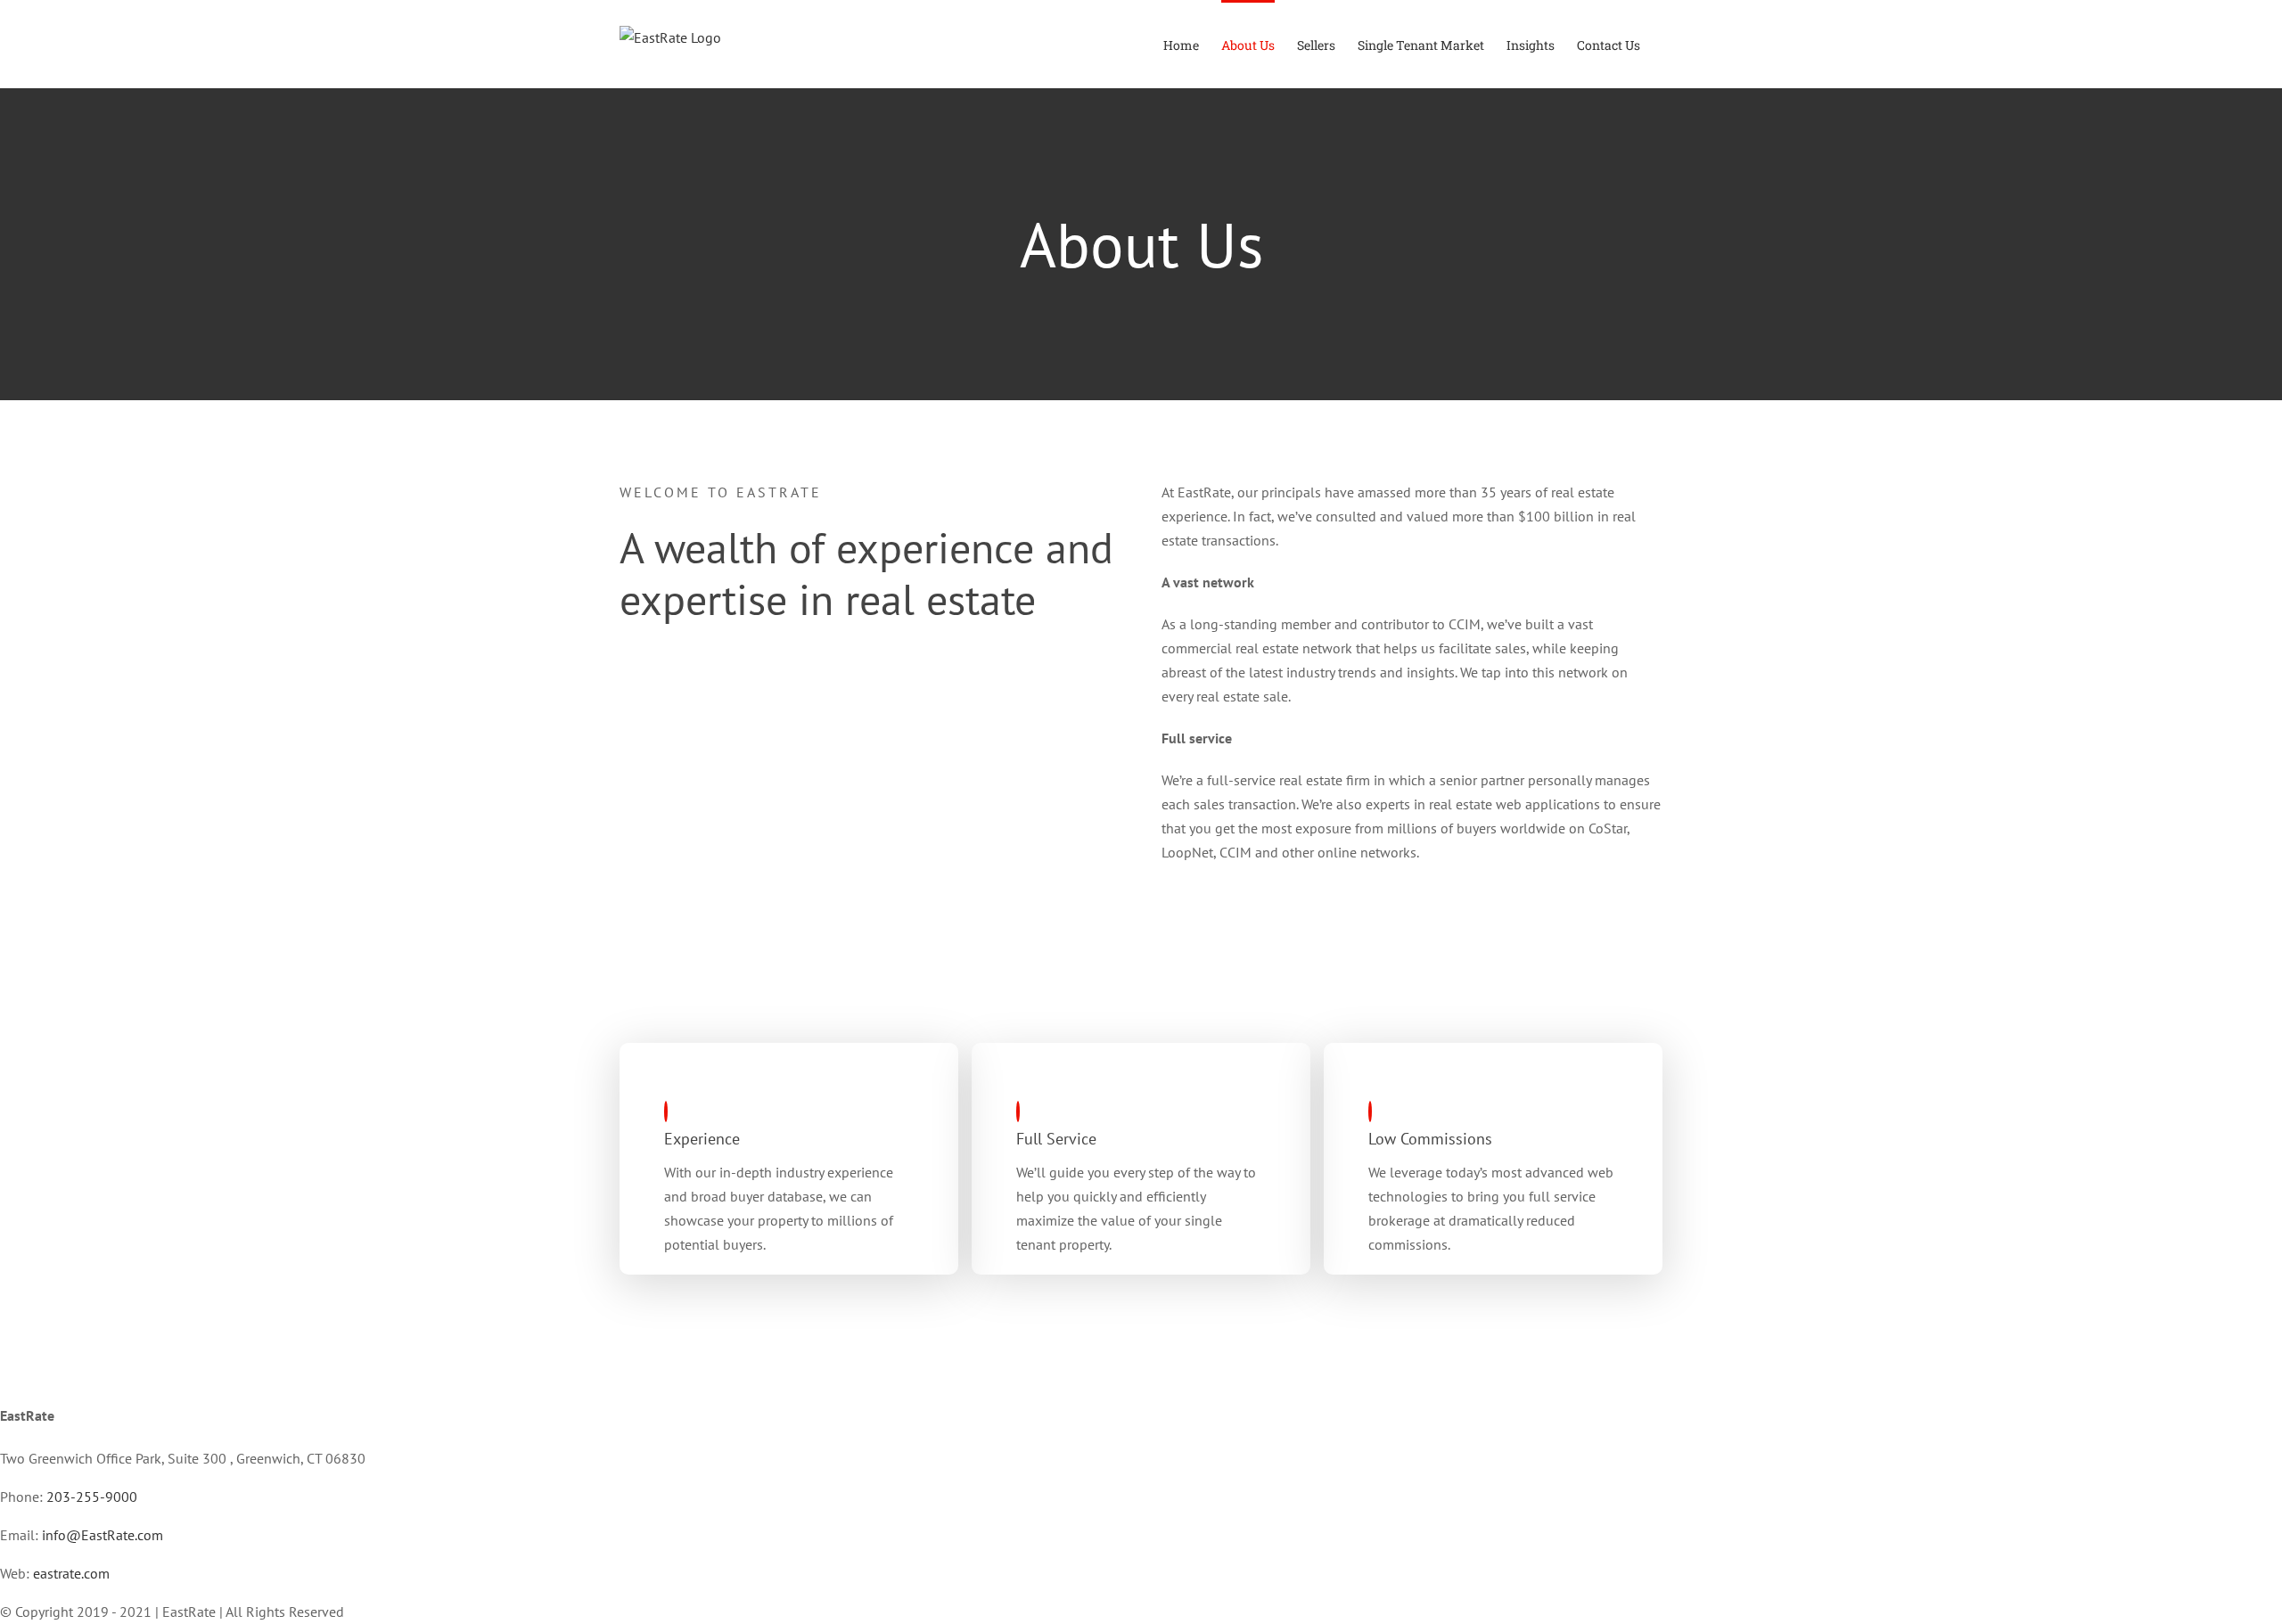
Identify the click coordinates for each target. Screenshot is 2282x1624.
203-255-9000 (92, 1497)
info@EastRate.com (103, 1535)
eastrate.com (71, 1573)
